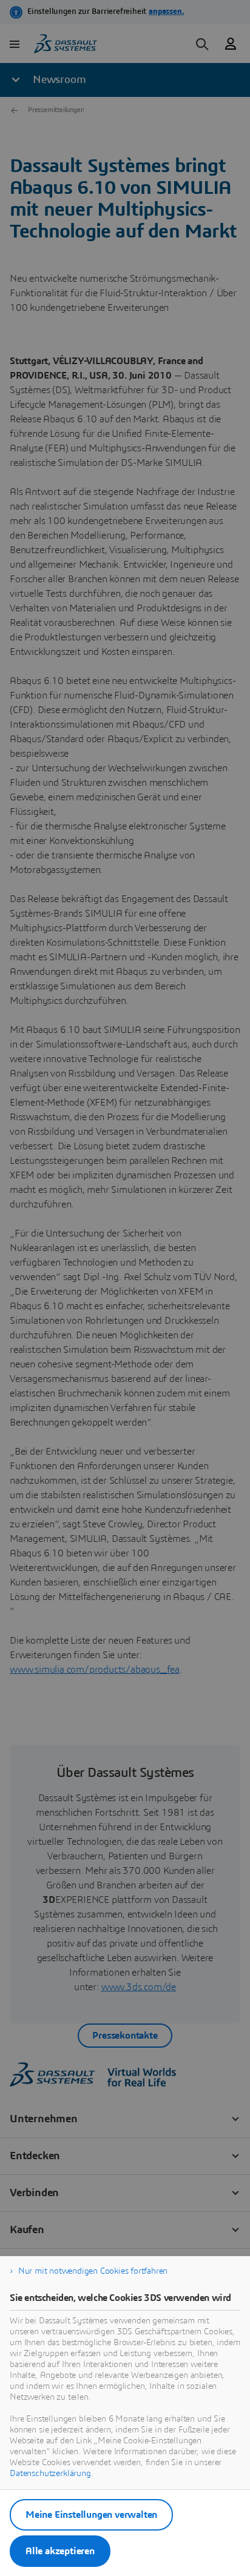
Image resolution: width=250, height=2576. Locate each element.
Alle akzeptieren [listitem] (60, 2551)
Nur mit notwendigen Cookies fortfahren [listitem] (93, 2271)
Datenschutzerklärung (50, 2474)
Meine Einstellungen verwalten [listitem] (91, 2515)
